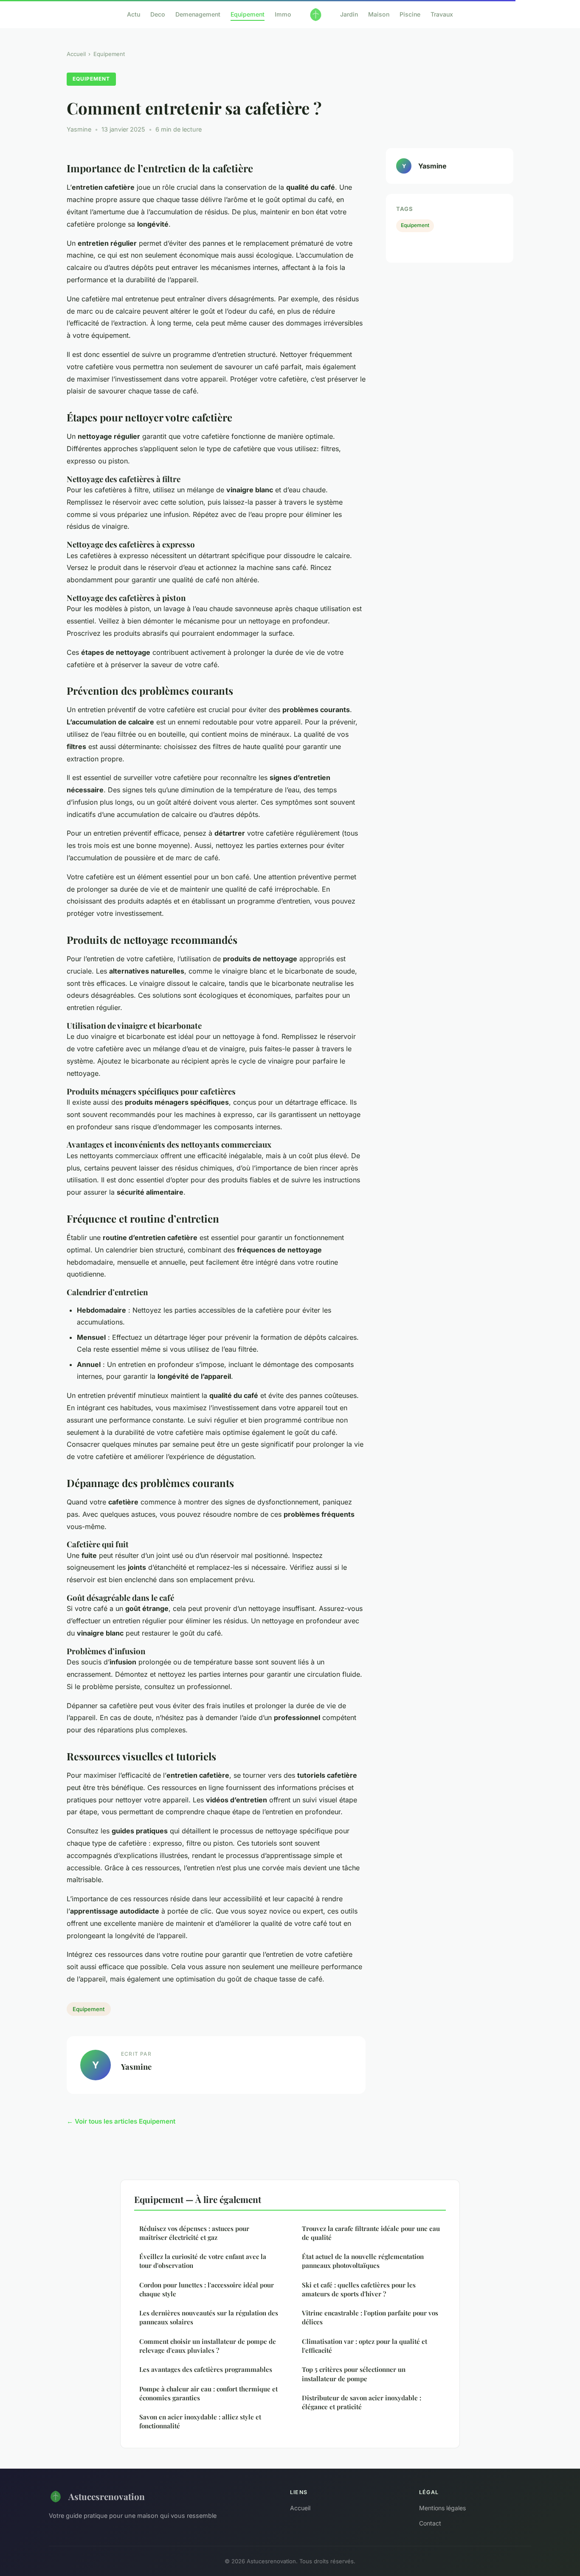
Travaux (442, 14)
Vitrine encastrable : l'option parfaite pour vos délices (370, 2317)
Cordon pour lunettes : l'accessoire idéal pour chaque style (207, 2289)
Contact (430, 2523)
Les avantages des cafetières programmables (206, 2369)
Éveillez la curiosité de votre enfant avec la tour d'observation (203, 2261)
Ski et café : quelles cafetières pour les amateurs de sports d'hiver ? (359, 2289)
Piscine (410, 14)
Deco (158, 14)
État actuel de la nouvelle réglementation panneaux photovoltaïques (363, 2261)
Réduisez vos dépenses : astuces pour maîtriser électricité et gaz (194, 2233)
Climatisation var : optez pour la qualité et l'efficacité (365, 2346)
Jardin (349, 14)
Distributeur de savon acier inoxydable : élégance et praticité (362, 2402)
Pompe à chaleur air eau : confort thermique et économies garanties (208, 2393)
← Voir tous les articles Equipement (121, 2121)
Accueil (76, 54)
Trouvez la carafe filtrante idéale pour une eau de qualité (371, 2233)
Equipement (248, 14)
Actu (134, 14)
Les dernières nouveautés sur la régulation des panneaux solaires (209, 2317)
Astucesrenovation (107, 2496)
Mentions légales (442, 2508)
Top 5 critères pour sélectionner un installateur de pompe (354, 2374)
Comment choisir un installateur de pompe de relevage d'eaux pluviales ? (208, 2346)
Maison (379, 14)
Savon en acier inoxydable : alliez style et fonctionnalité (200, 2421)
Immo (283, 14)
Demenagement (198, 14)
